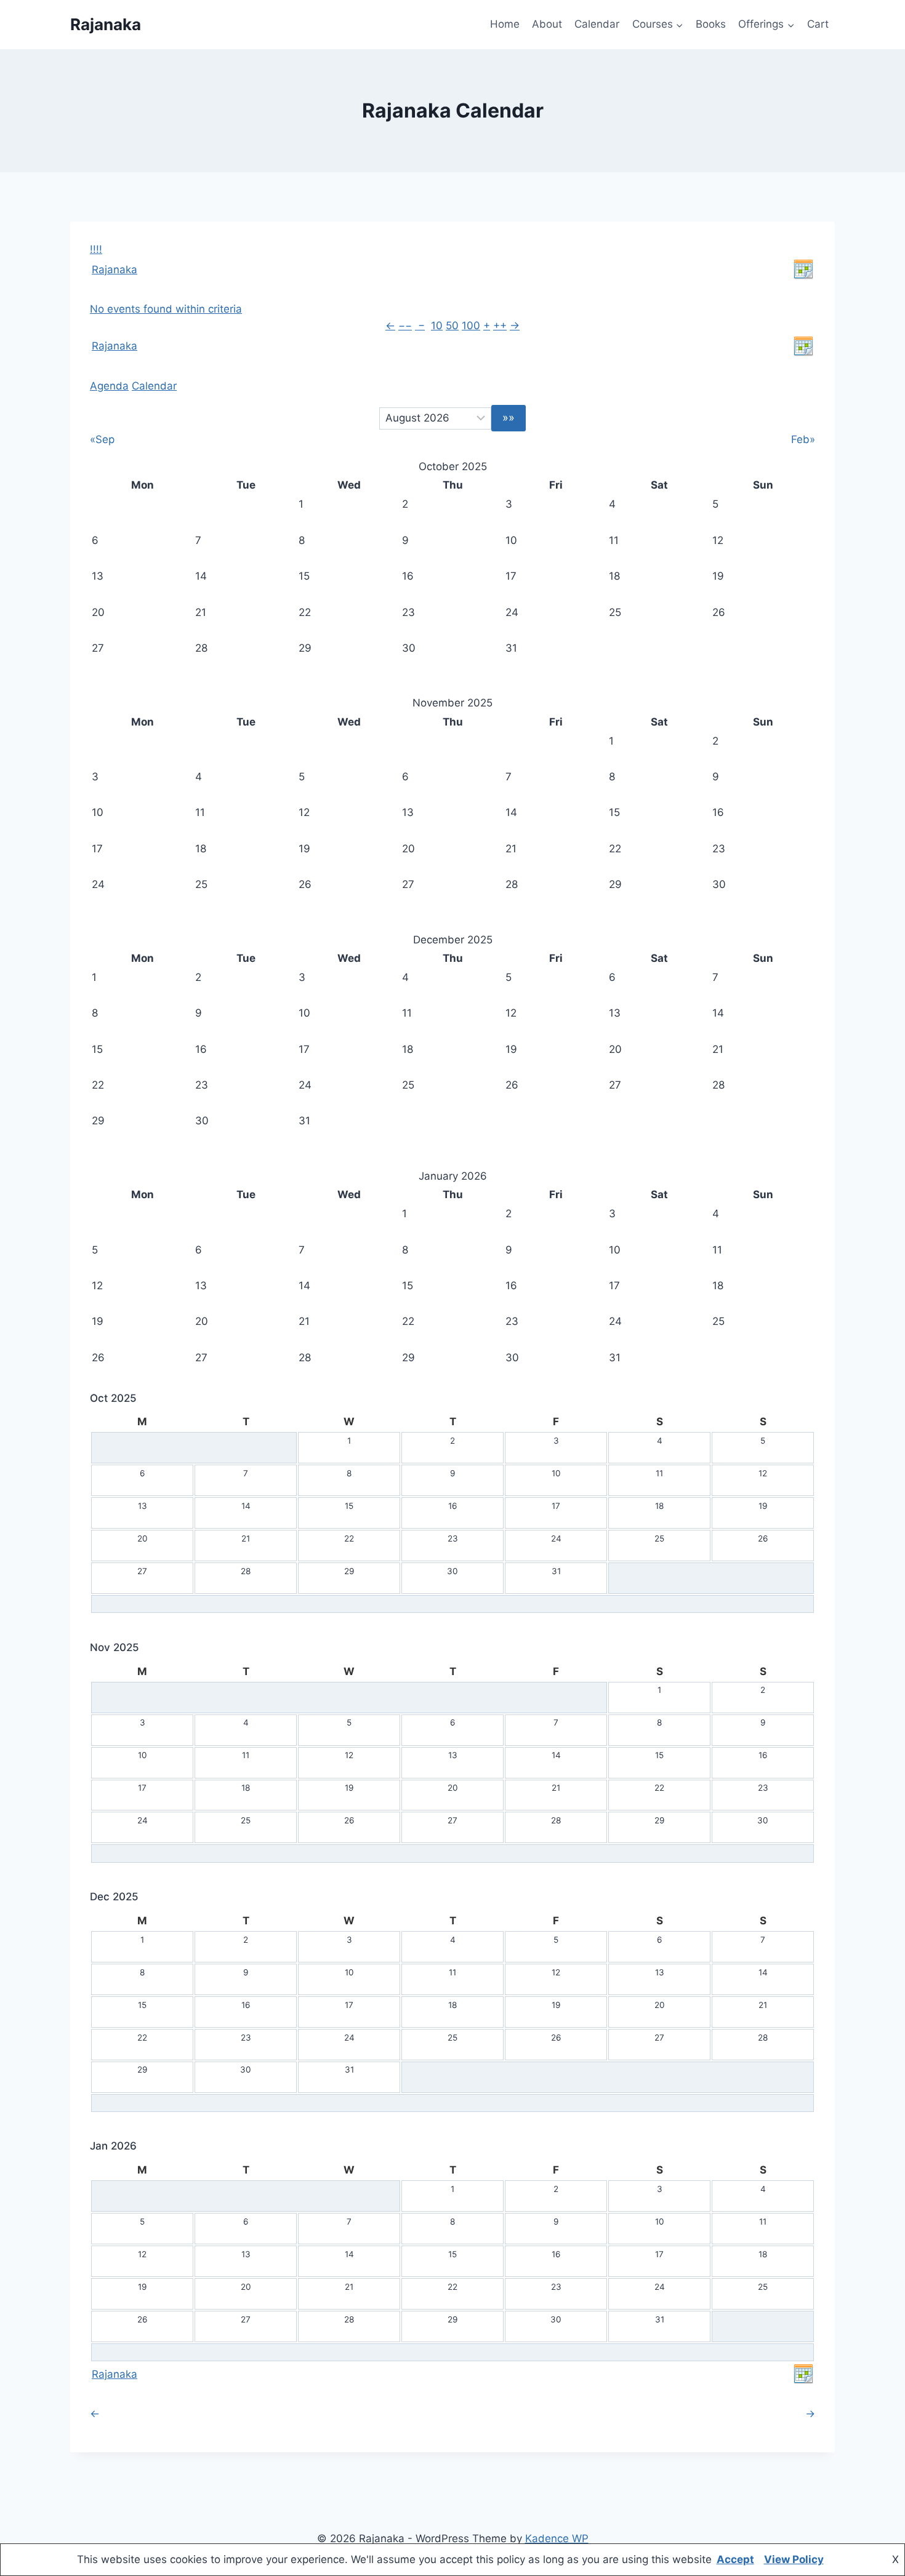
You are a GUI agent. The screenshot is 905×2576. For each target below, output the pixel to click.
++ (500, 326)
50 (452, 326)
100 (471, 326)
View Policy (794, 2559)
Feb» (803, 439)
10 (437, 326)
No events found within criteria (166, 309)
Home (505, 24)
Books (711, 24)
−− (405, 326)
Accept (735, 2559)
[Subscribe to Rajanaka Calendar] (803, 270)
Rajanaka (115, 270)
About (547, 24)
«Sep (102, 439)
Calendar (597, 24)
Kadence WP (557, 2538)
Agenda (109, 386)
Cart (818, 24)
